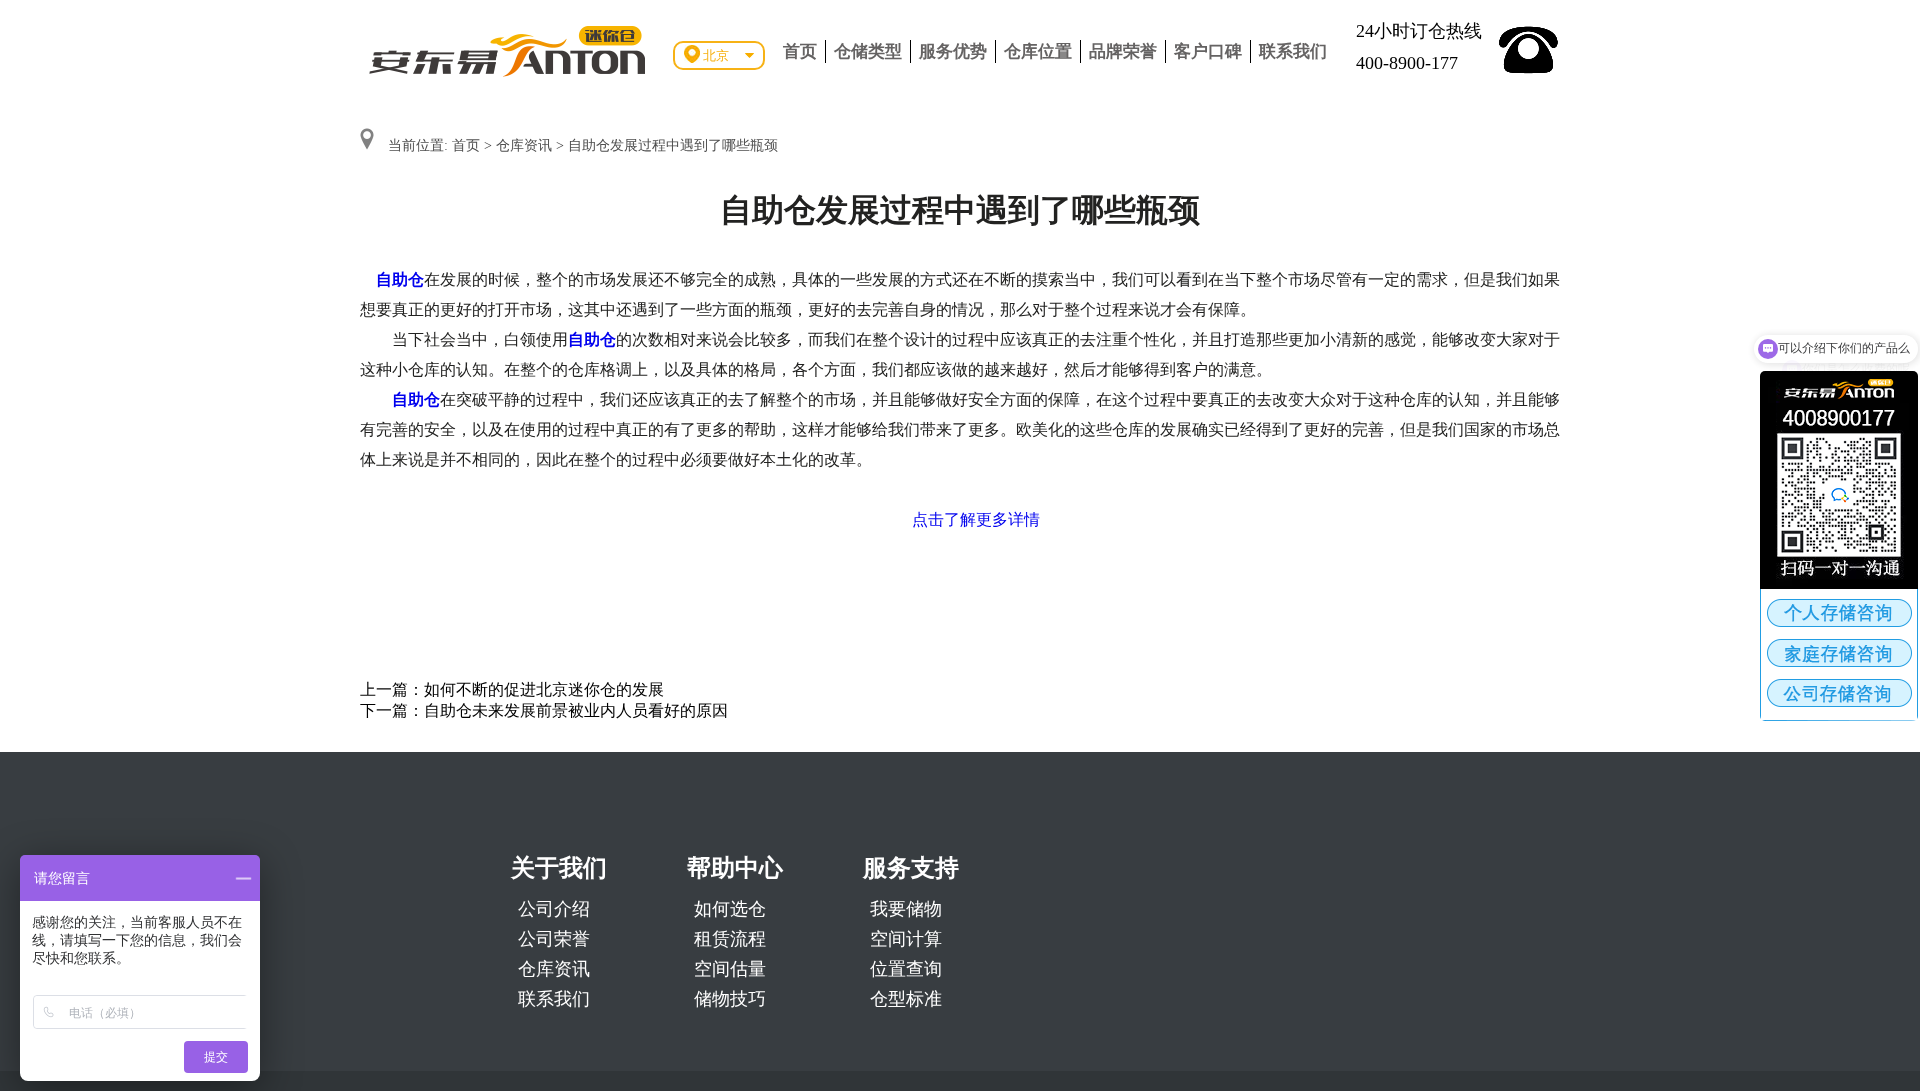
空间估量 (730, 969)
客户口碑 (1208, 51)
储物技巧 (730, 999)
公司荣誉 (554, 939)
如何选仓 (730, 909)
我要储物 (906, 909)
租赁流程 (730, 939)
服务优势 (953, 51)
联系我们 (1293, 51)
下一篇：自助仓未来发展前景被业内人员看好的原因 (544, 710)
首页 (800, 51)
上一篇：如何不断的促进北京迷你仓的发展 (512, 689)
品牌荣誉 (1123, 51)
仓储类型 (868, 51)
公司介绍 (554, 909)
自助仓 (400, 279)
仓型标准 (906, 999)
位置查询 (906, 969)
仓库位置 (1038, 51)
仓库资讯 (524, 145)
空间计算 (906, 939)
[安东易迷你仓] (508, 50)
